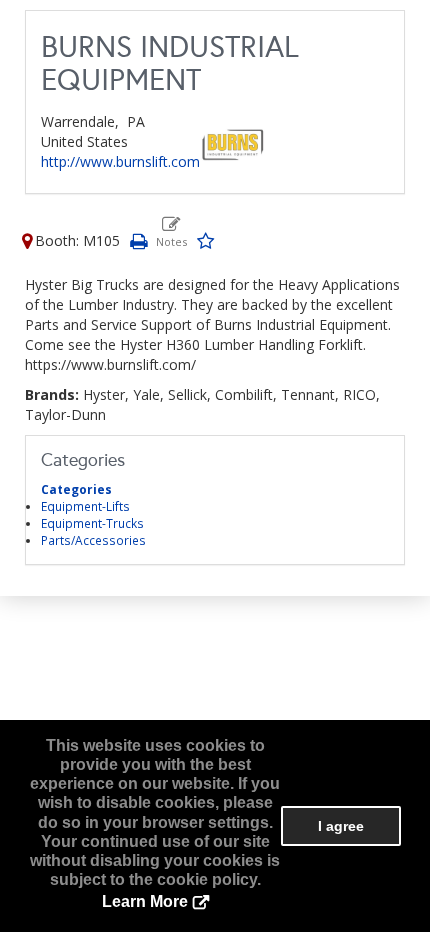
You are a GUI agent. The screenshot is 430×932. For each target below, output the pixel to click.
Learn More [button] (145, 901)
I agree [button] (341, 826)
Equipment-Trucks (92, 523)
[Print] (138, 240)
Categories (76, 489)
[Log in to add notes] (171, 232)
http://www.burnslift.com (120, 161)
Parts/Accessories (93, 540)
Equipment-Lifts (85, 506)
